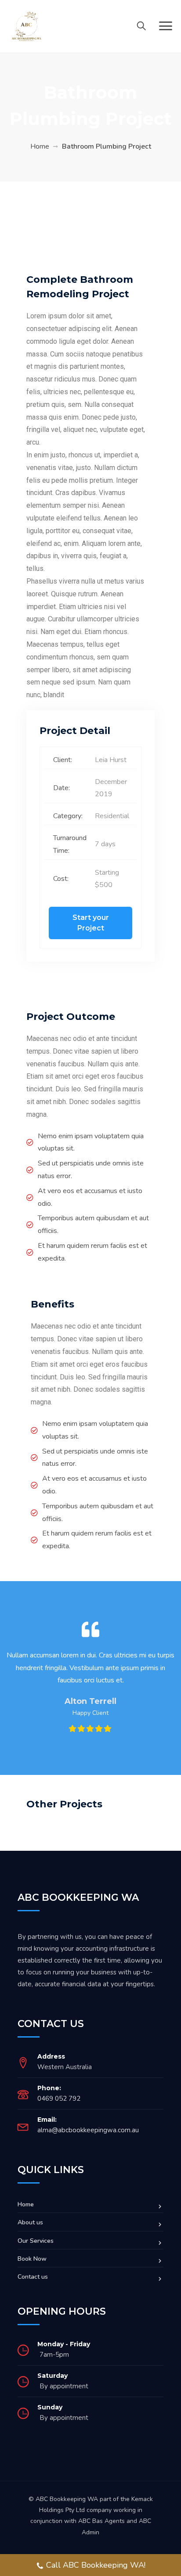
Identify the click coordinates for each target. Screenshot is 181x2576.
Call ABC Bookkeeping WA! (96, 2565)
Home (40, 146)
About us (30, 2222)
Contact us (33, 2277)
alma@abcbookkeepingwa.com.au (88, 2130)
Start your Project (91, 923)
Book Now (32, 2259)
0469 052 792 (59, 2099)
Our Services (36, 2241)
